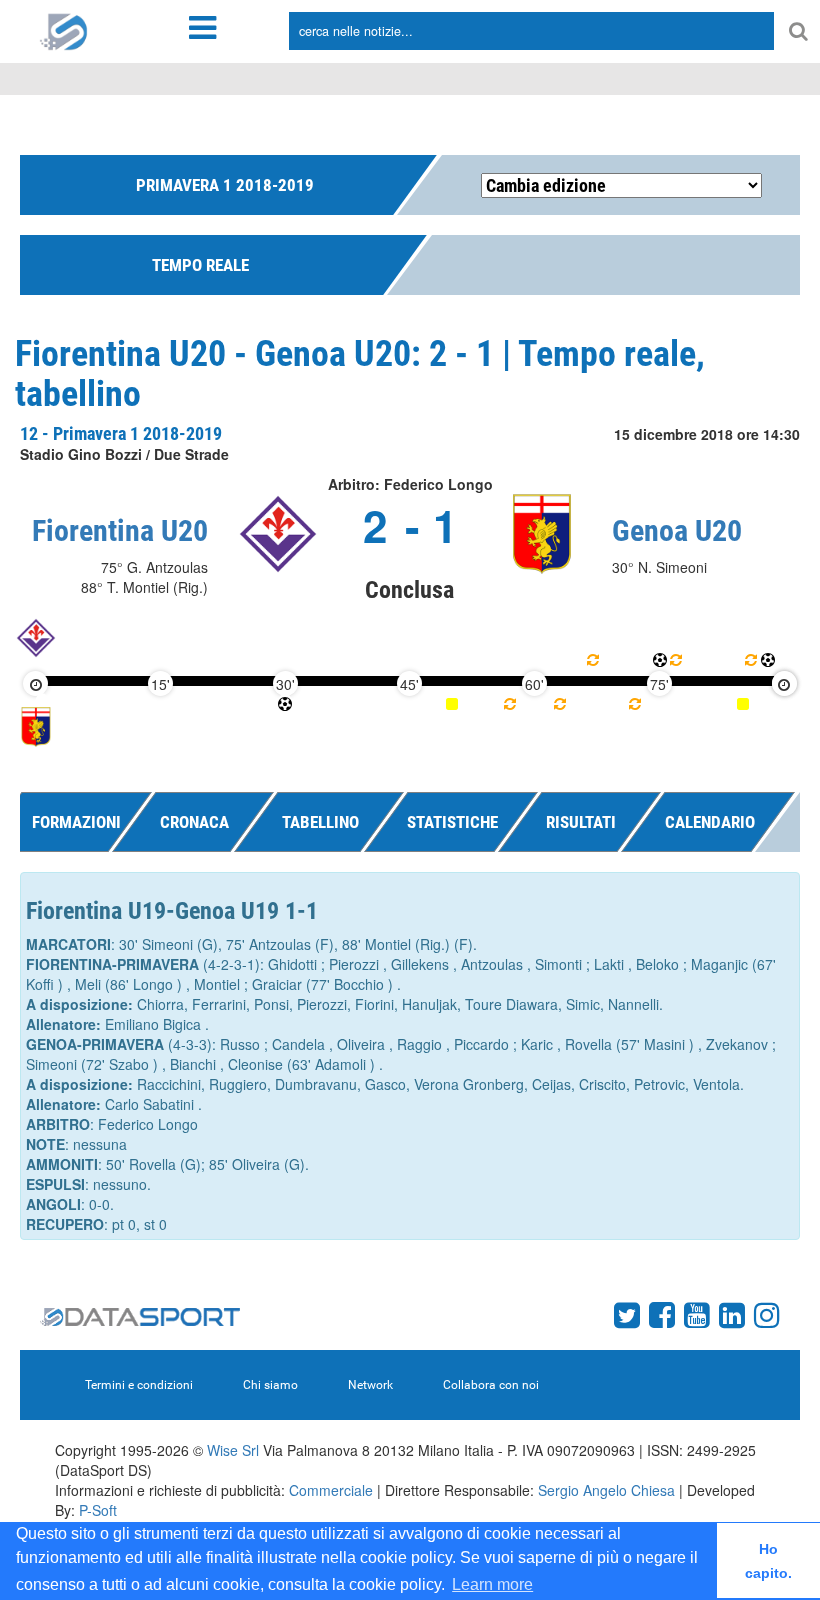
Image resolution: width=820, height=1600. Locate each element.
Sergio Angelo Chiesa (606, 1490)
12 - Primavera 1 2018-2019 (121, 433)
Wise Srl (233, 1450)
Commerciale (331, 1490)
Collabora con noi (491, 1385)
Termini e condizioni (139, 1385)
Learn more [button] (492, 1584)
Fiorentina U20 (120, 530)
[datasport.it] (64, 30)
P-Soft (98, 1510)
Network (370, 1385)
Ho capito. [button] (768, 1561)
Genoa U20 (677, 530)
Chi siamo (270, 1385)
